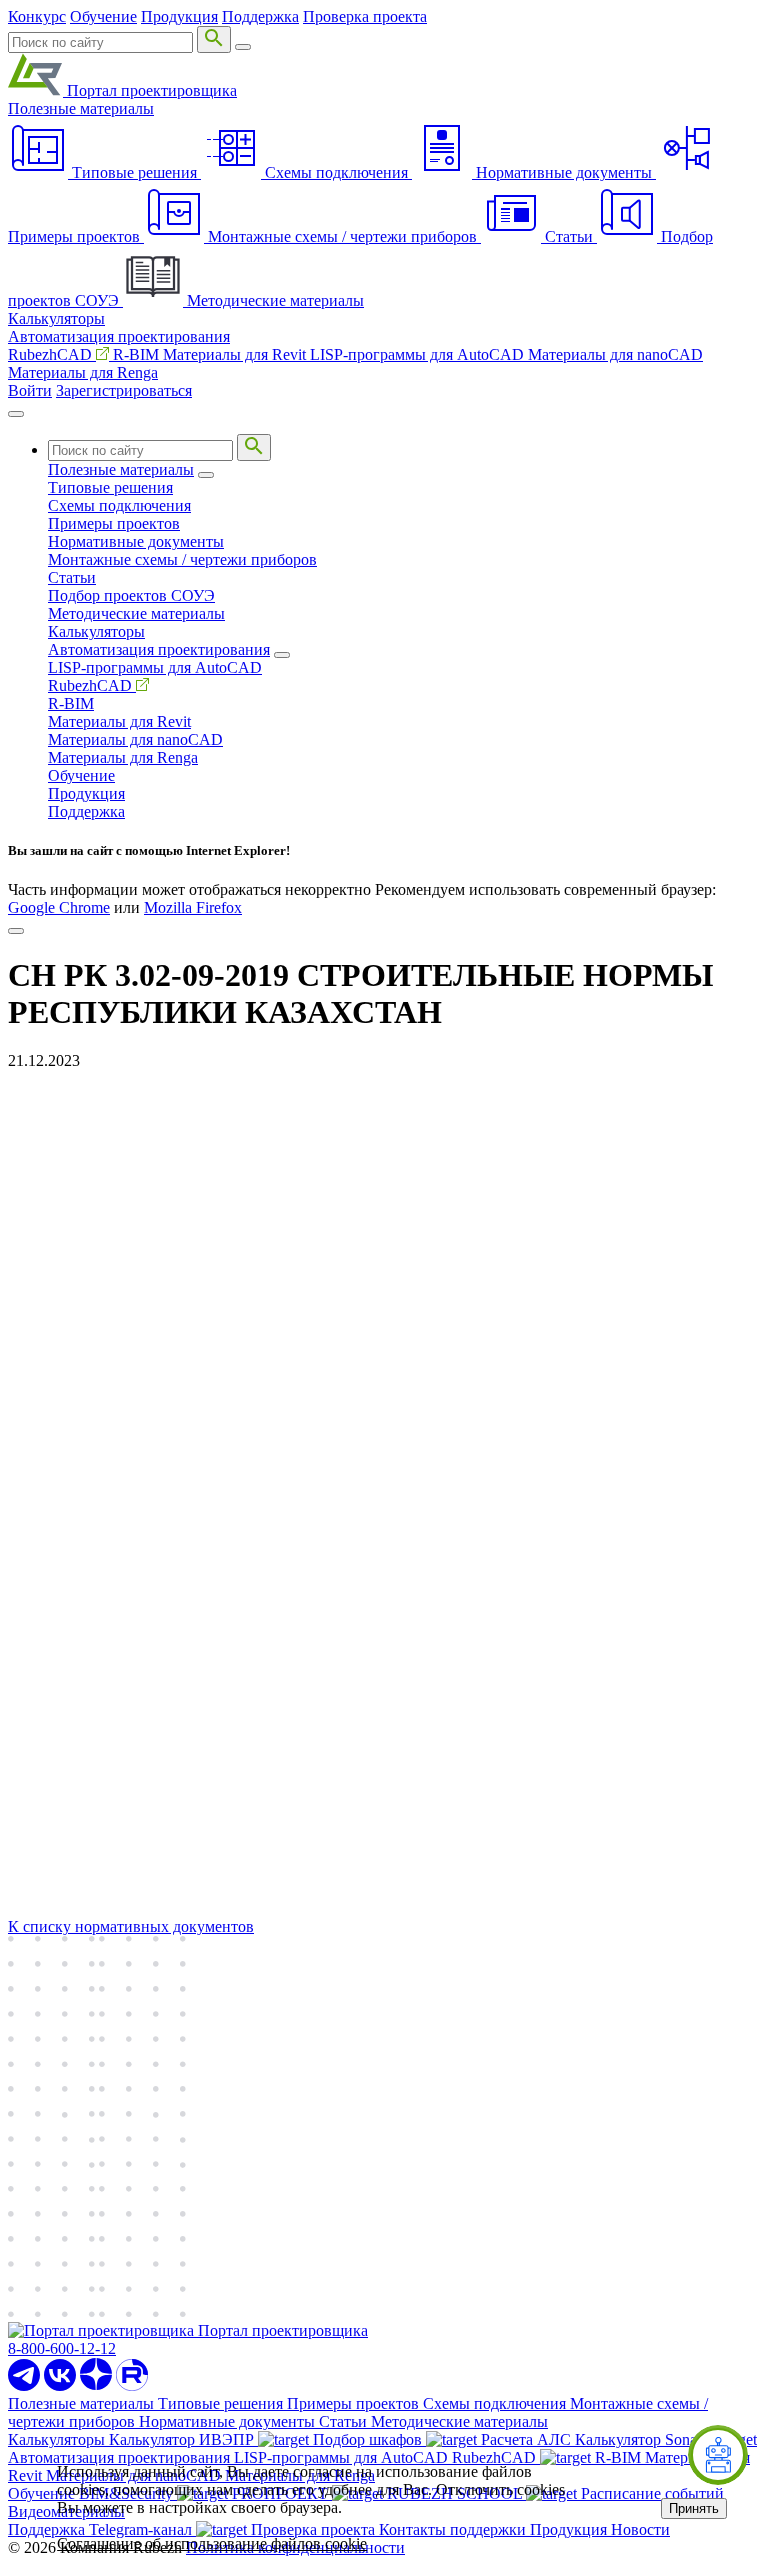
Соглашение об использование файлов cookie (212, 2543)
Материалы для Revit (236, 354)
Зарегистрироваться (124, 390)
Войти (30, 390)
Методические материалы (136, 613)
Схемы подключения (119, 505)
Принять (694, 2508)
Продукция (179, 16)
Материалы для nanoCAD (615, 354)
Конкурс (37, 16)
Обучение (103, 16)
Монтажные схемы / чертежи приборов (182, 559)
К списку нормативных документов (131, 1926)
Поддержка (260, 16)
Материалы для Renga (83, 372)
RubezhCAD (52, 354)
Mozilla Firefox (193, 907)
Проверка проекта (365, 16)
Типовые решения (110, 487)
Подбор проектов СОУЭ (131, 595)
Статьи (72, 577)
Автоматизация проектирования (119, 336)
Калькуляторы (56, 318)
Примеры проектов (114, 523)
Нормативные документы (136, 541)
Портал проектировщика (150, 90)
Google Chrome (59, 907)
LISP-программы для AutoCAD (419, 354)
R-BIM (138, 354)
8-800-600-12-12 (62, 2348)
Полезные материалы (81, 108)
